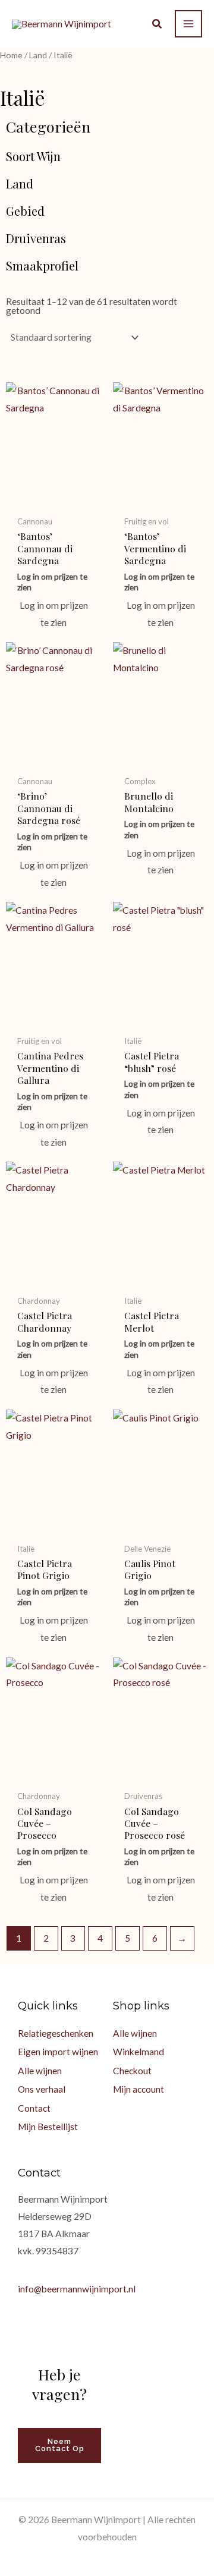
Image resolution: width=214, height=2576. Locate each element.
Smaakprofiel (42, 266)
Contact (34, 2108)
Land (38, 55)
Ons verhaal (42, 2089)
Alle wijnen (40, 2071)
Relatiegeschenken (56, 2033)
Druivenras (36, 238)
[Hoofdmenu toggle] (188, 24)
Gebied (25, 211)
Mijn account (139, 2089)
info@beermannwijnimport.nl (77, 2289)
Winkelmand (139, 2052)
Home (11, 55)
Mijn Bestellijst (48, 2127)
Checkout (132, 2071)
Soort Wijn (33, 156)
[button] (158, 25)
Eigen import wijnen (58, 2052)
